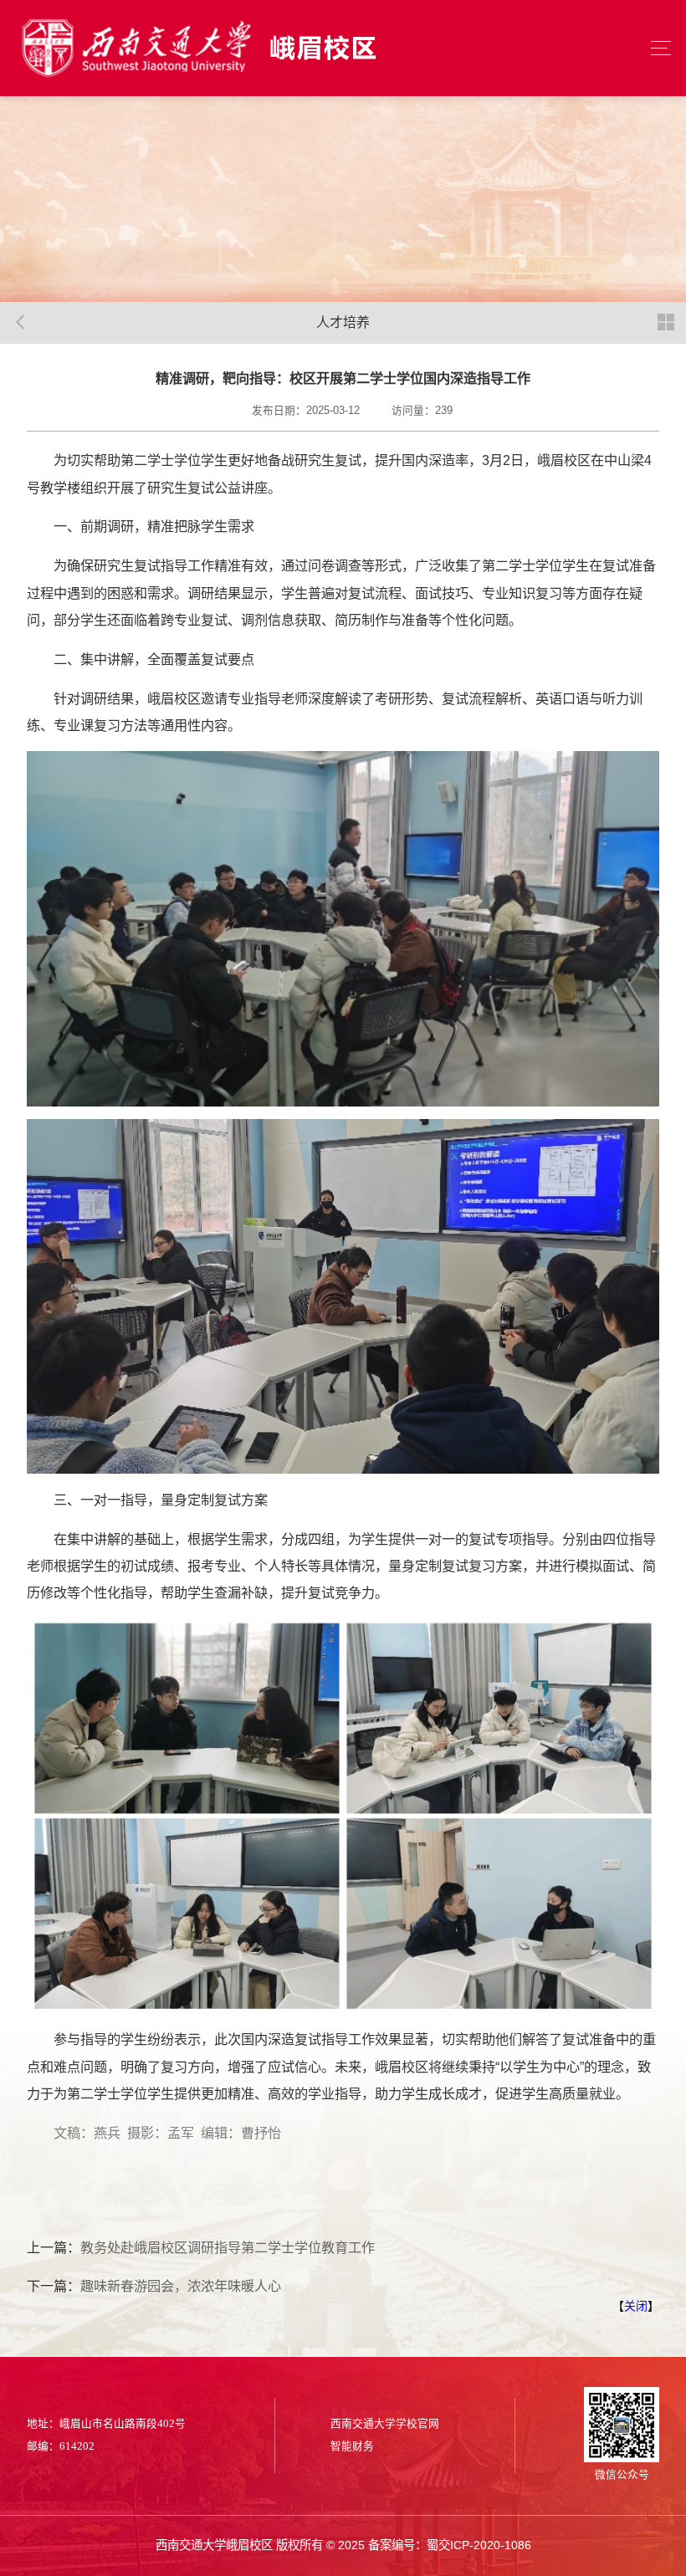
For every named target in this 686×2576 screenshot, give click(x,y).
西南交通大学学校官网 (385, 2424)
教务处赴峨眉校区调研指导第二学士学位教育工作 (228, 2247)
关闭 (636, 2306)
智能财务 (352, 2446)
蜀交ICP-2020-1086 (479, 2545)
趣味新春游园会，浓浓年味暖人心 (181, 2286)
